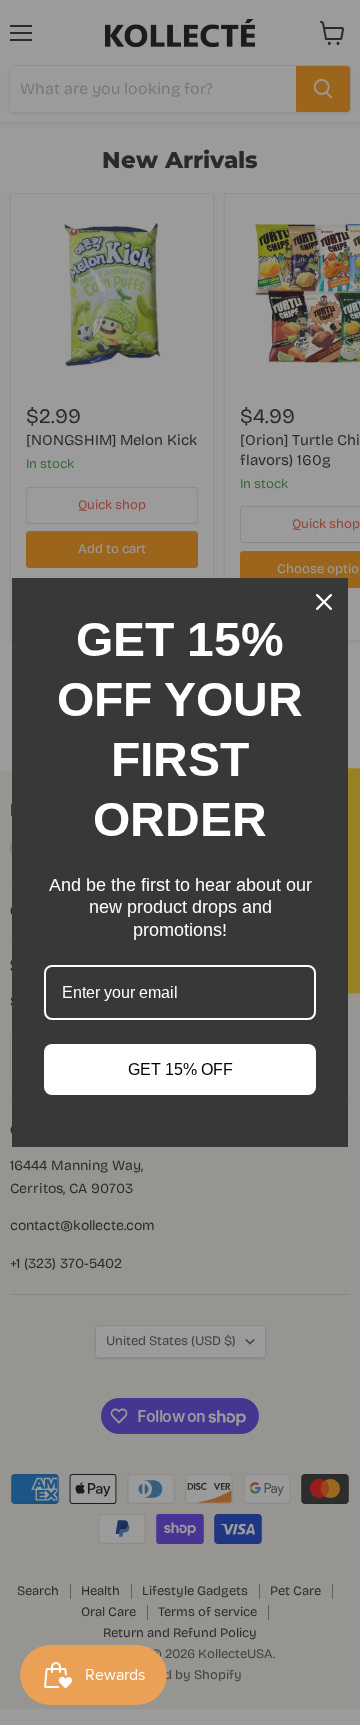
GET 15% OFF (180, 1069)
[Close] (324, 602)
